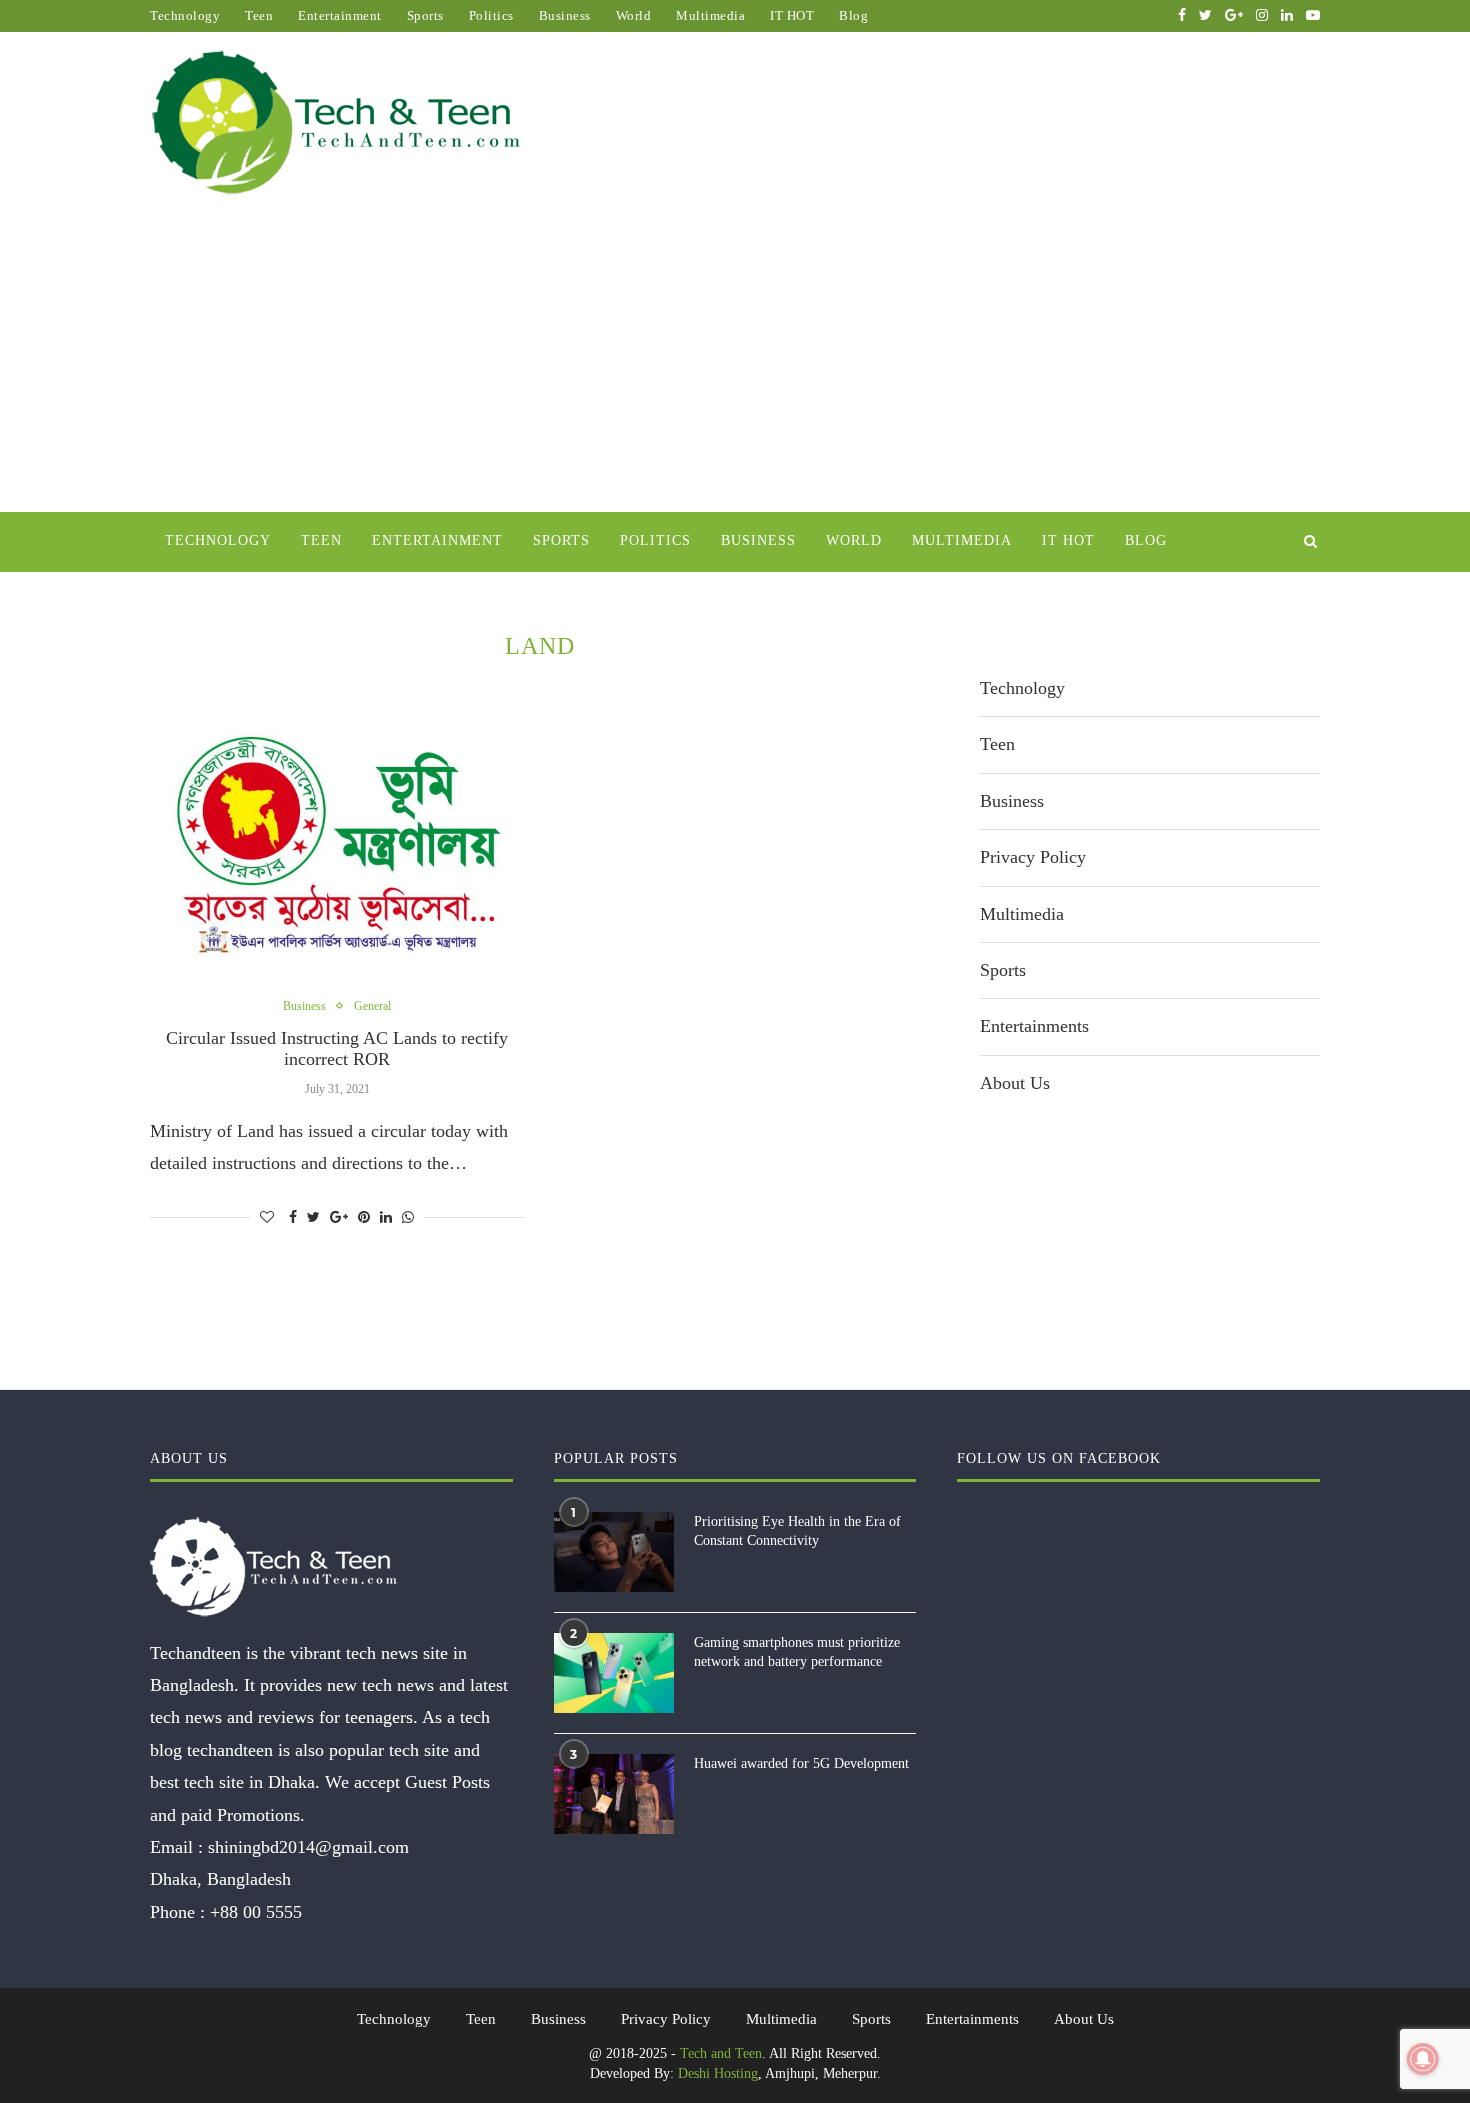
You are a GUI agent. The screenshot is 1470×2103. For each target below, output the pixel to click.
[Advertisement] (735, 362)
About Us (1015, 1083)
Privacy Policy (1033, 857)
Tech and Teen (721, 2053)
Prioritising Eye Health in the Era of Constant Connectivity (797, 1531)
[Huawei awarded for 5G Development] (614, 1794)
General (372, 1006)
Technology (185, 15)
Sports (425, 15)
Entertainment (340, 15)
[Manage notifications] (1423, 2059)
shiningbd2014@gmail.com (308, 1847)
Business (565, 15)
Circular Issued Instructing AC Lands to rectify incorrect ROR (337, 1048)
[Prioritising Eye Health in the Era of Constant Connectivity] (614, 1552)
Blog (853, 15)
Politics (491, 15)
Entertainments (1034, 1026)
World (634, 15)
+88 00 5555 (256, 1912)
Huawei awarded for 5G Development (801, 1763)
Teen (259, 15)
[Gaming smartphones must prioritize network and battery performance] (614, 1673)
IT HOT (792, 15)
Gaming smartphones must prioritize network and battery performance (797, 1652)
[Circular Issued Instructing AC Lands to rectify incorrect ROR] (337, 846)
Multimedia (710, 15)
